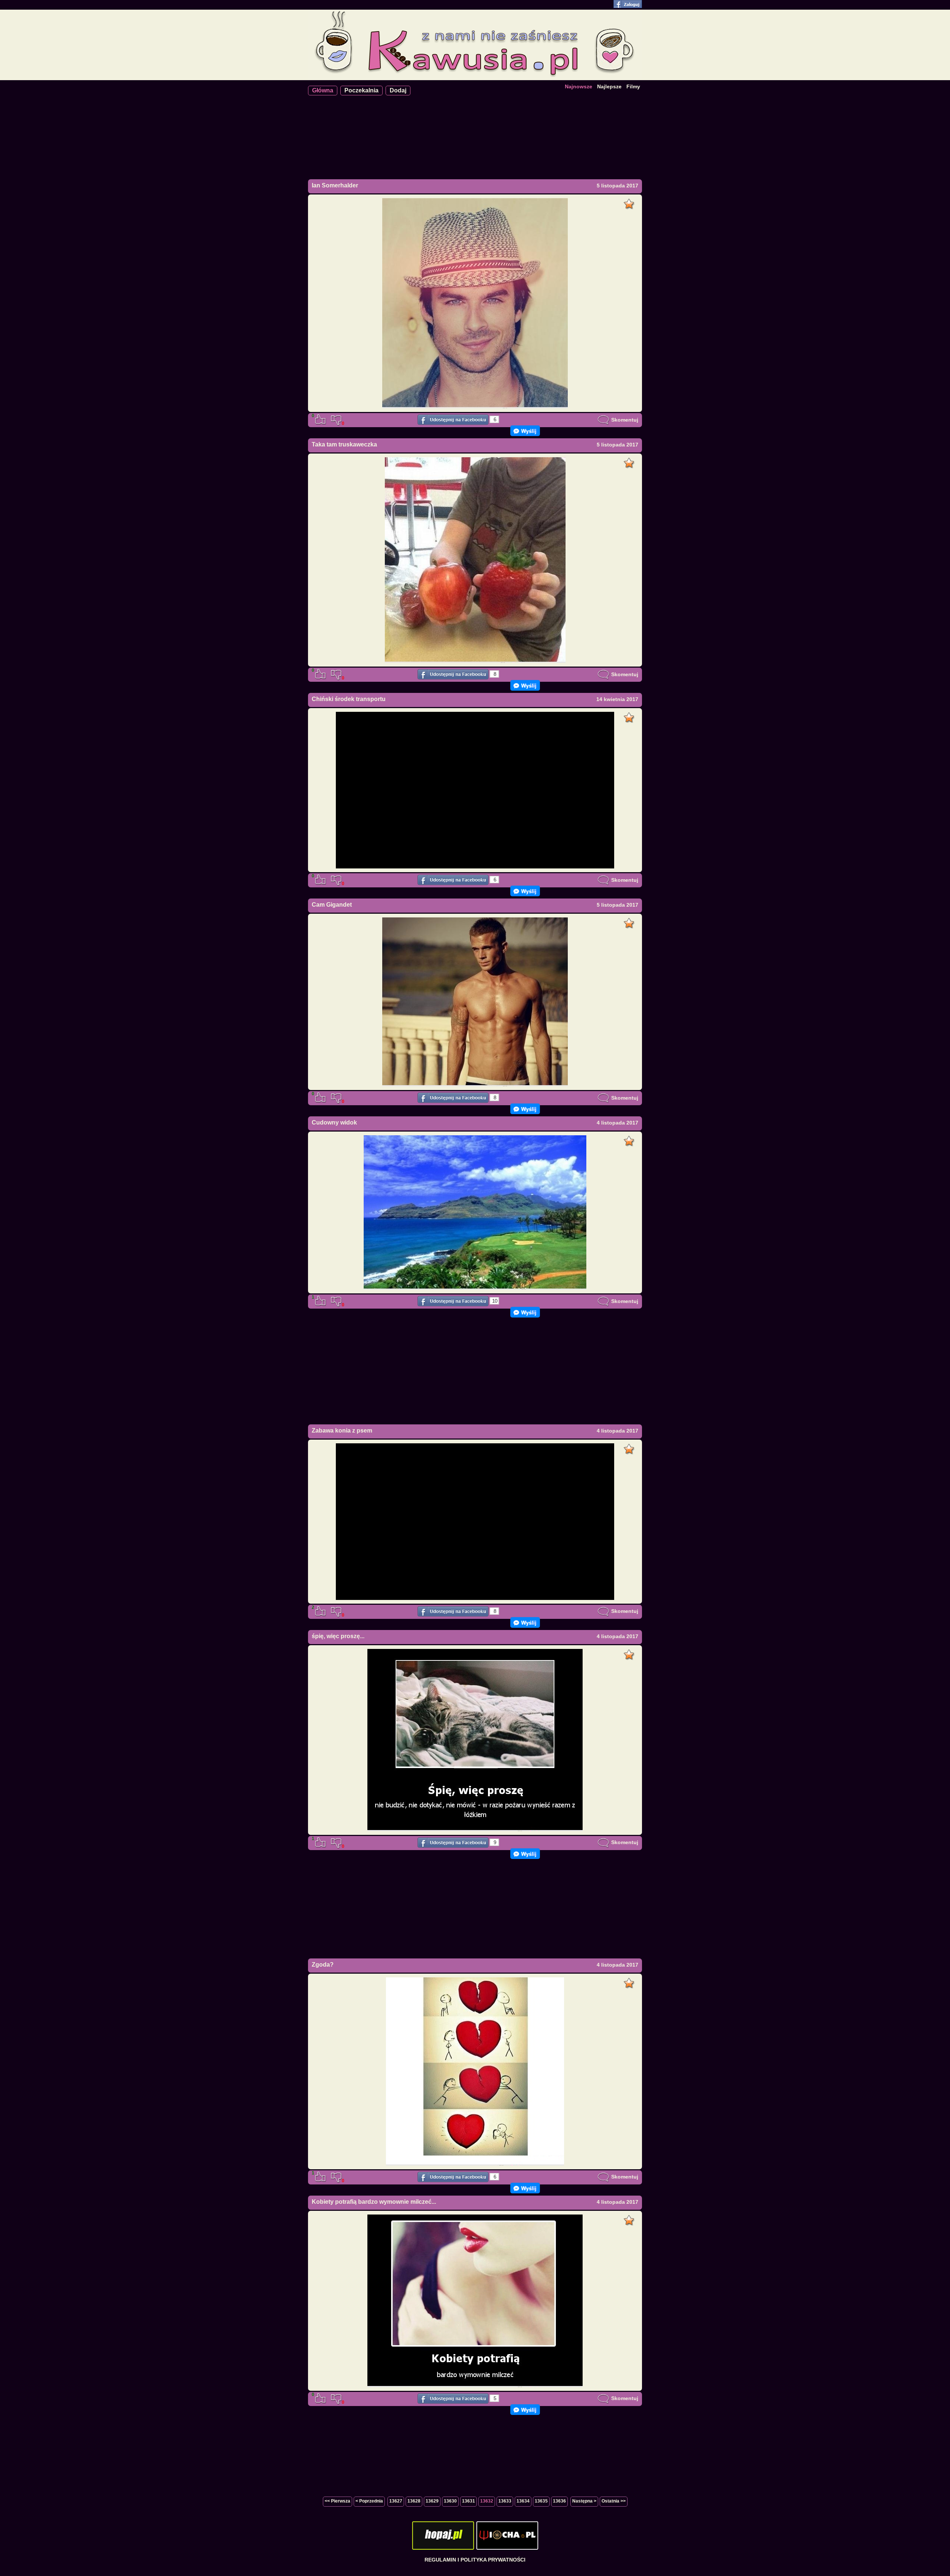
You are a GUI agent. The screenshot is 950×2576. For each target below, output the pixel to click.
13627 (396, 2501)
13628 (414, 2501)
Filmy (633, 86)
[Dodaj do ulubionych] (630, 202)
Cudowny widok (334, 1122)
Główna (323, 90)
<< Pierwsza (338, 2501)
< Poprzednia (369, 2501)
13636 (559, 2501)
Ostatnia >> (614, 2501)
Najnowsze (579, 86)
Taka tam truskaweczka (344, 444)
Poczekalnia (361, 90)
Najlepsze (609, 86)
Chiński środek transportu (349, 699)
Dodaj (398, 90)
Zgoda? (323, 1965)
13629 (432, 2501)
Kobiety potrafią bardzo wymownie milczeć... (374, 2202)
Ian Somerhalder (335, 185)
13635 (541, 2501)
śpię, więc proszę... (338, 1636)
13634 (523, 2501)
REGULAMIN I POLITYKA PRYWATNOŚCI (475, 2560)
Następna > (584, 2501)
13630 (450, 2501)
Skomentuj (624, 420)
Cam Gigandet (332, 905)
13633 (505, 2501)
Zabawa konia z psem (342, 1431)
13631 (469, 2501)
